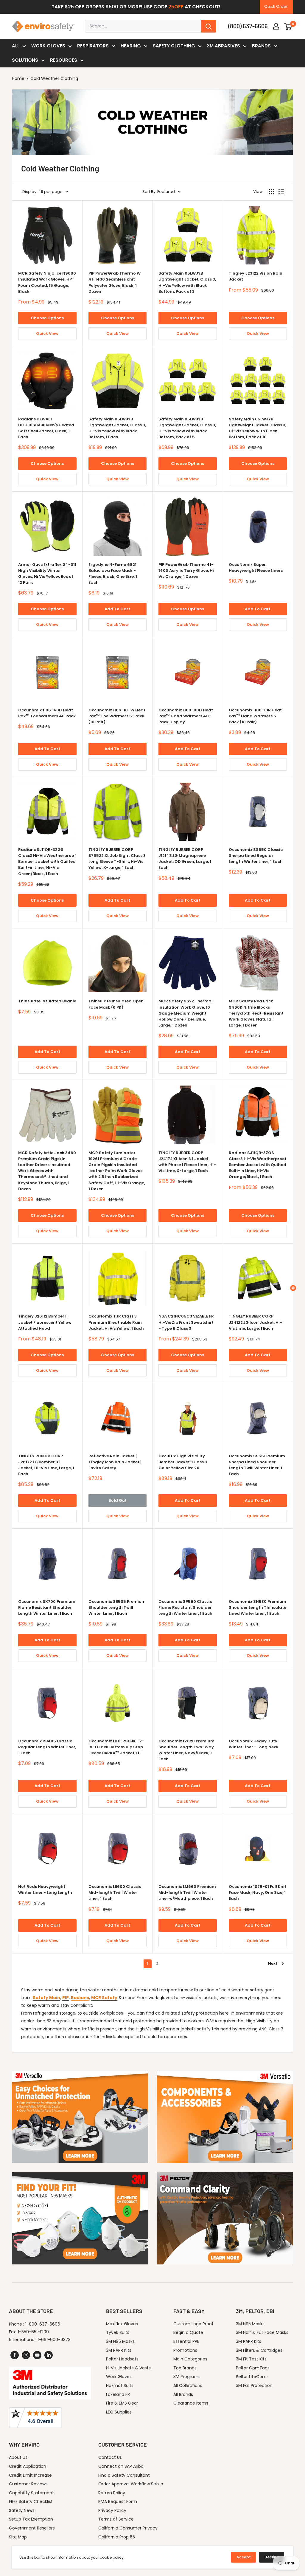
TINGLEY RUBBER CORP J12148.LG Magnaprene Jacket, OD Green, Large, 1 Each (185, 859)
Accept (244, 2557)
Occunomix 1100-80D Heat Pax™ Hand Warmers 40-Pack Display (186, 716)
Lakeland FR (118, 2394)
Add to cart (117, 609)
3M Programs (187, 2377)
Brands (261, 46)
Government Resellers (32, 2528)
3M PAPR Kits (119, 2350)
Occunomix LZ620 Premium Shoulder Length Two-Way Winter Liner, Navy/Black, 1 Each (186, 1750)
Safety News (22, 2510)
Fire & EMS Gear (122, 2403)
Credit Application (28, 2466)
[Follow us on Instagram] (26, 2355)
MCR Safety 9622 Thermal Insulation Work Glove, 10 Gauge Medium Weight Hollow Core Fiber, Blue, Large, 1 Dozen (186, 1013)
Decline (272, 2557)
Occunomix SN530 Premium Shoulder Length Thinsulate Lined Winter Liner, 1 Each (257, 1607)
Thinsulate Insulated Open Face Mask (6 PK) (116, 1004)
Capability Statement (31, 2493)
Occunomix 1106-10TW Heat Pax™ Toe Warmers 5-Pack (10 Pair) (117, 716)
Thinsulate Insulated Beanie (47, 1001)
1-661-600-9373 (54, 2340)
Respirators (93, 46)
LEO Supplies (119, 2412)
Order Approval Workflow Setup (131, 2484)
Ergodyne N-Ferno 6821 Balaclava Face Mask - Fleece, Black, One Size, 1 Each (113, 573)
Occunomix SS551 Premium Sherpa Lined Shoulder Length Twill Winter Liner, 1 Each (257, 1465)
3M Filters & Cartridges (259, 2350)
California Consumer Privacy (128, 2528)
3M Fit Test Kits (251, 2359)
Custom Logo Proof (193, 2324)
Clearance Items (191, 2403)
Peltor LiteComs (252, 2377)
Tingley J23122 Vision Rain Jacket (256, 276)
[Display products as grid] (271, 192)
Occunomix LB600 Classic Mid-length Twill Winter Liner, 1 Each (115, 1892)
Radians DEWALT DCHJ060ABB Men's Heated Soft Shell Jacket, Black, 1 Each (46, 428)
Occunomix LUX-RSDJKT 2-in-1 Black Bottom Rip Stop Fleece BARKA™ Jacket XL (116, 1747)
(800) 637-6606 (248, 26)
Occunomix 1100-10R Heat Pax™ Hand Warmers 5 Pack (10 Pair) (255, 716)
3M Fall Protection (254, 2385)
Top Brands (185, 2368)
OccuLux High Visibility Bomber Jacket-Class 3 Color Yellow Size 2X (183, 1462)
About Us (18, 2457)
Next (273, 1963)
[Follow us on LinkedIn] (49, 2355)
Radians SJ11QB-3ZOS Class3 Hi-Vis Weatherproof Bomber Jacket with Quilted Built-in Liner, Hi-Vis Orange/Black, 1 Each (258, 1165)
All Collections (188, 2385)
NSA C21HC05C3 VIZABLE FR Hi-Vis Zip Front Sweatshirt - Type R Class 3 (186, 1322)
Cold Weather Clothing (54, 78)
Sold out (118, 1500)
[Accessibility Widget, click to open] (293, 1288)
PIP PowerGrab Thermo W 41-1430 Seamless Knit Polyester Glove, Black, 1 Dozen (115, 282)
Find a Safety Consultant (124, 2475)
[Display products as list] (281, 192)
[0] (288, 26)
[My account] (276, 26)
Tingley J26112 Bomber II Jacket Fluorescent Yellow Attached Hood (45, 1322)
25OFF (176, 7)
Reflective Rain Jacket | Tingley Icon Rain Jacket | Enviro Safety (115, 1462)
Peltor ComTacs (253, 2368)
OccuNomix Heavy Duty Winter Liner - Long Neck (254, 1744)
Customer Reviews (28, 2484)
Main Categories (190, 2359)
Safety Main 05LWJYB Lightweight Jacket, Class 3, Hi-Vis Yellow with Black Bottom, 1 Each (117, 428)
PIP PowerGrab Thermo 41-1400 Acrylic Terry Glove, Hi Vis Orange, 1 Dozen (186, 571)
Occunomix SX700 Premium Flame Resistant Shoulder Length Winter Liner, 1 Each (47, 1607)
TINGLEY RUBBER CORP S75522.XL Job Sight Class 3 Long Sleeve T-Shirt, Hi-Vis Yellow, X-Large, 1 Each (117, 859)
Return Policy (112, 2493)
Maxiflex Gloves (122, 2324)
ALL (16, 46)
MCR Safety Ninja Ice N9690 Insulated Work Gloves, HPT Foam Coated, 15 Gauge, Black (47, 282)
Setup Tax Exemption (31, 2519)
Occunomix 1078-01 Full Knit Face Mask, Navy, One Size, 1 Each (257, 1892)
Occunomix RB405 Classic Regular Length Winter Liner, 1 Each (47, 1747)
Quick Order (276, 6)
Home (18, 78)
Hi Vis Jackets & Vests (128, 2368)
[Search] (208, 26)
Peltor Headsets (122, 2359)
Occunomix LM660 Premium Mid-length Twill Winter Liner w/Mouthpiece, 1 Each (187, 1892)
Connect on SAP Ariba (121, 2466)
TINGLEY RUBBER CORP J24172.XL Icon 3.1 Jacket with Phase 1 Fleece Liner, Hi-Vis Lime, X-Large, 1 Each (187, 1162)
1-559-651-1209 (33, 2332)
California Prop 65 (117, 2537)
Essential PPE (186, 2341)
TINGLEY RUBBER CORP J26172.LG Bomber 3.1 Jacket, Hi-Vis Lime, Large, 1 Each (46, 1465)
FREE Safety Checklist (31, 2501)
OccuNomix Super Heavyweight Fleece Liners (256, 568)
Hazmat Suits (120, 2385)
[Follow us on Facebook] (15, 2355)
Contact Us (110, 2457)
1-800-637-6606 (43, 2324)
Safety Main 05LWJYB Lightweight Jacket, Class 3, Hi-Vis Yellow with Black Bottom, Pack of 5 (187, 428)
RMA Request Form (118, 2501)
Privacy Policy (112, 2510)
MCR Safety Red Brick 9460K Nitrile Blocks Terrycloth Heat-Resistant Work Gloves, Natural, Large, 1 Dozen (256, 1013)
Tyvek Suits (118, 2332)
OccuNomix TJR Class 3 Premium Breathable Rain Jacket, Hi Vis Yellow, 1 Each (116, 1322)
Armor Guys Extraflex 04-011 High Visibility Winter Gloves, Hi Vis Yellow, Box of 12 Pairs (47, 573)
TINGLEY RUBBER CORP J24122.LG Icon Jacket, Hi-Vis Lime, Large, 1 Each (255, 1322)
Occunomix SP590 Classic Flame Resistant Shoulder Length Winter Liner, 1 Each (185, 1607)
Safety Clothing (174, 46)
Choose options (47, 318)
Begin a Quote (188, 2332)
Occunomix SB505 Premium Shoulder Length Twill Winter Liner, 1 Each (117, 1607)
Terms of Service (116, 2519)
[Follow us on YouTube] (37, 2355)
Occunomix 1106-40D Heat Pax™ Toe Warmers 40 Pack (47, 713)
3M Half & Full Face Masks (262, 2332)
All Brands (183, 2394)
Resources (64, 60)
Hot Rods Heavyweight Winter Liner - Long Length (45, 1890)
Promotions (185, 2350)
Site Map (18, 2537)
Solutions (25, 60)
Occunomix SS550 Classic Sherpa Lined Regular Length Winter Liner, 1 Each (256, 856)
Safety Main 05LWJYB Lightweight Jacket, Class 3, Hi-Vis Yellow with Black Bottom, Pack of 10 (257, 428)
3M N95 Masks (120, 2341)
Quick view (47, 333)
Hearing (131, 46)
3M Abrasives (224, 46)
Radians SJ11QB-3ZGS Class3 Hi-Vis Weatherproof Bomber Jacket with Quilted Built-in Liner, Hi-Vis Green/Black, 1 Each (47, 862)
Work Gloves (48, 46)
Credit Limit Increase (30, 2475)
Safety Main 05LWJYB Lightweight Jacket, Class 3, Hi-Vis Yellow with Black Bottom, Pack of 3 (187, 282)
